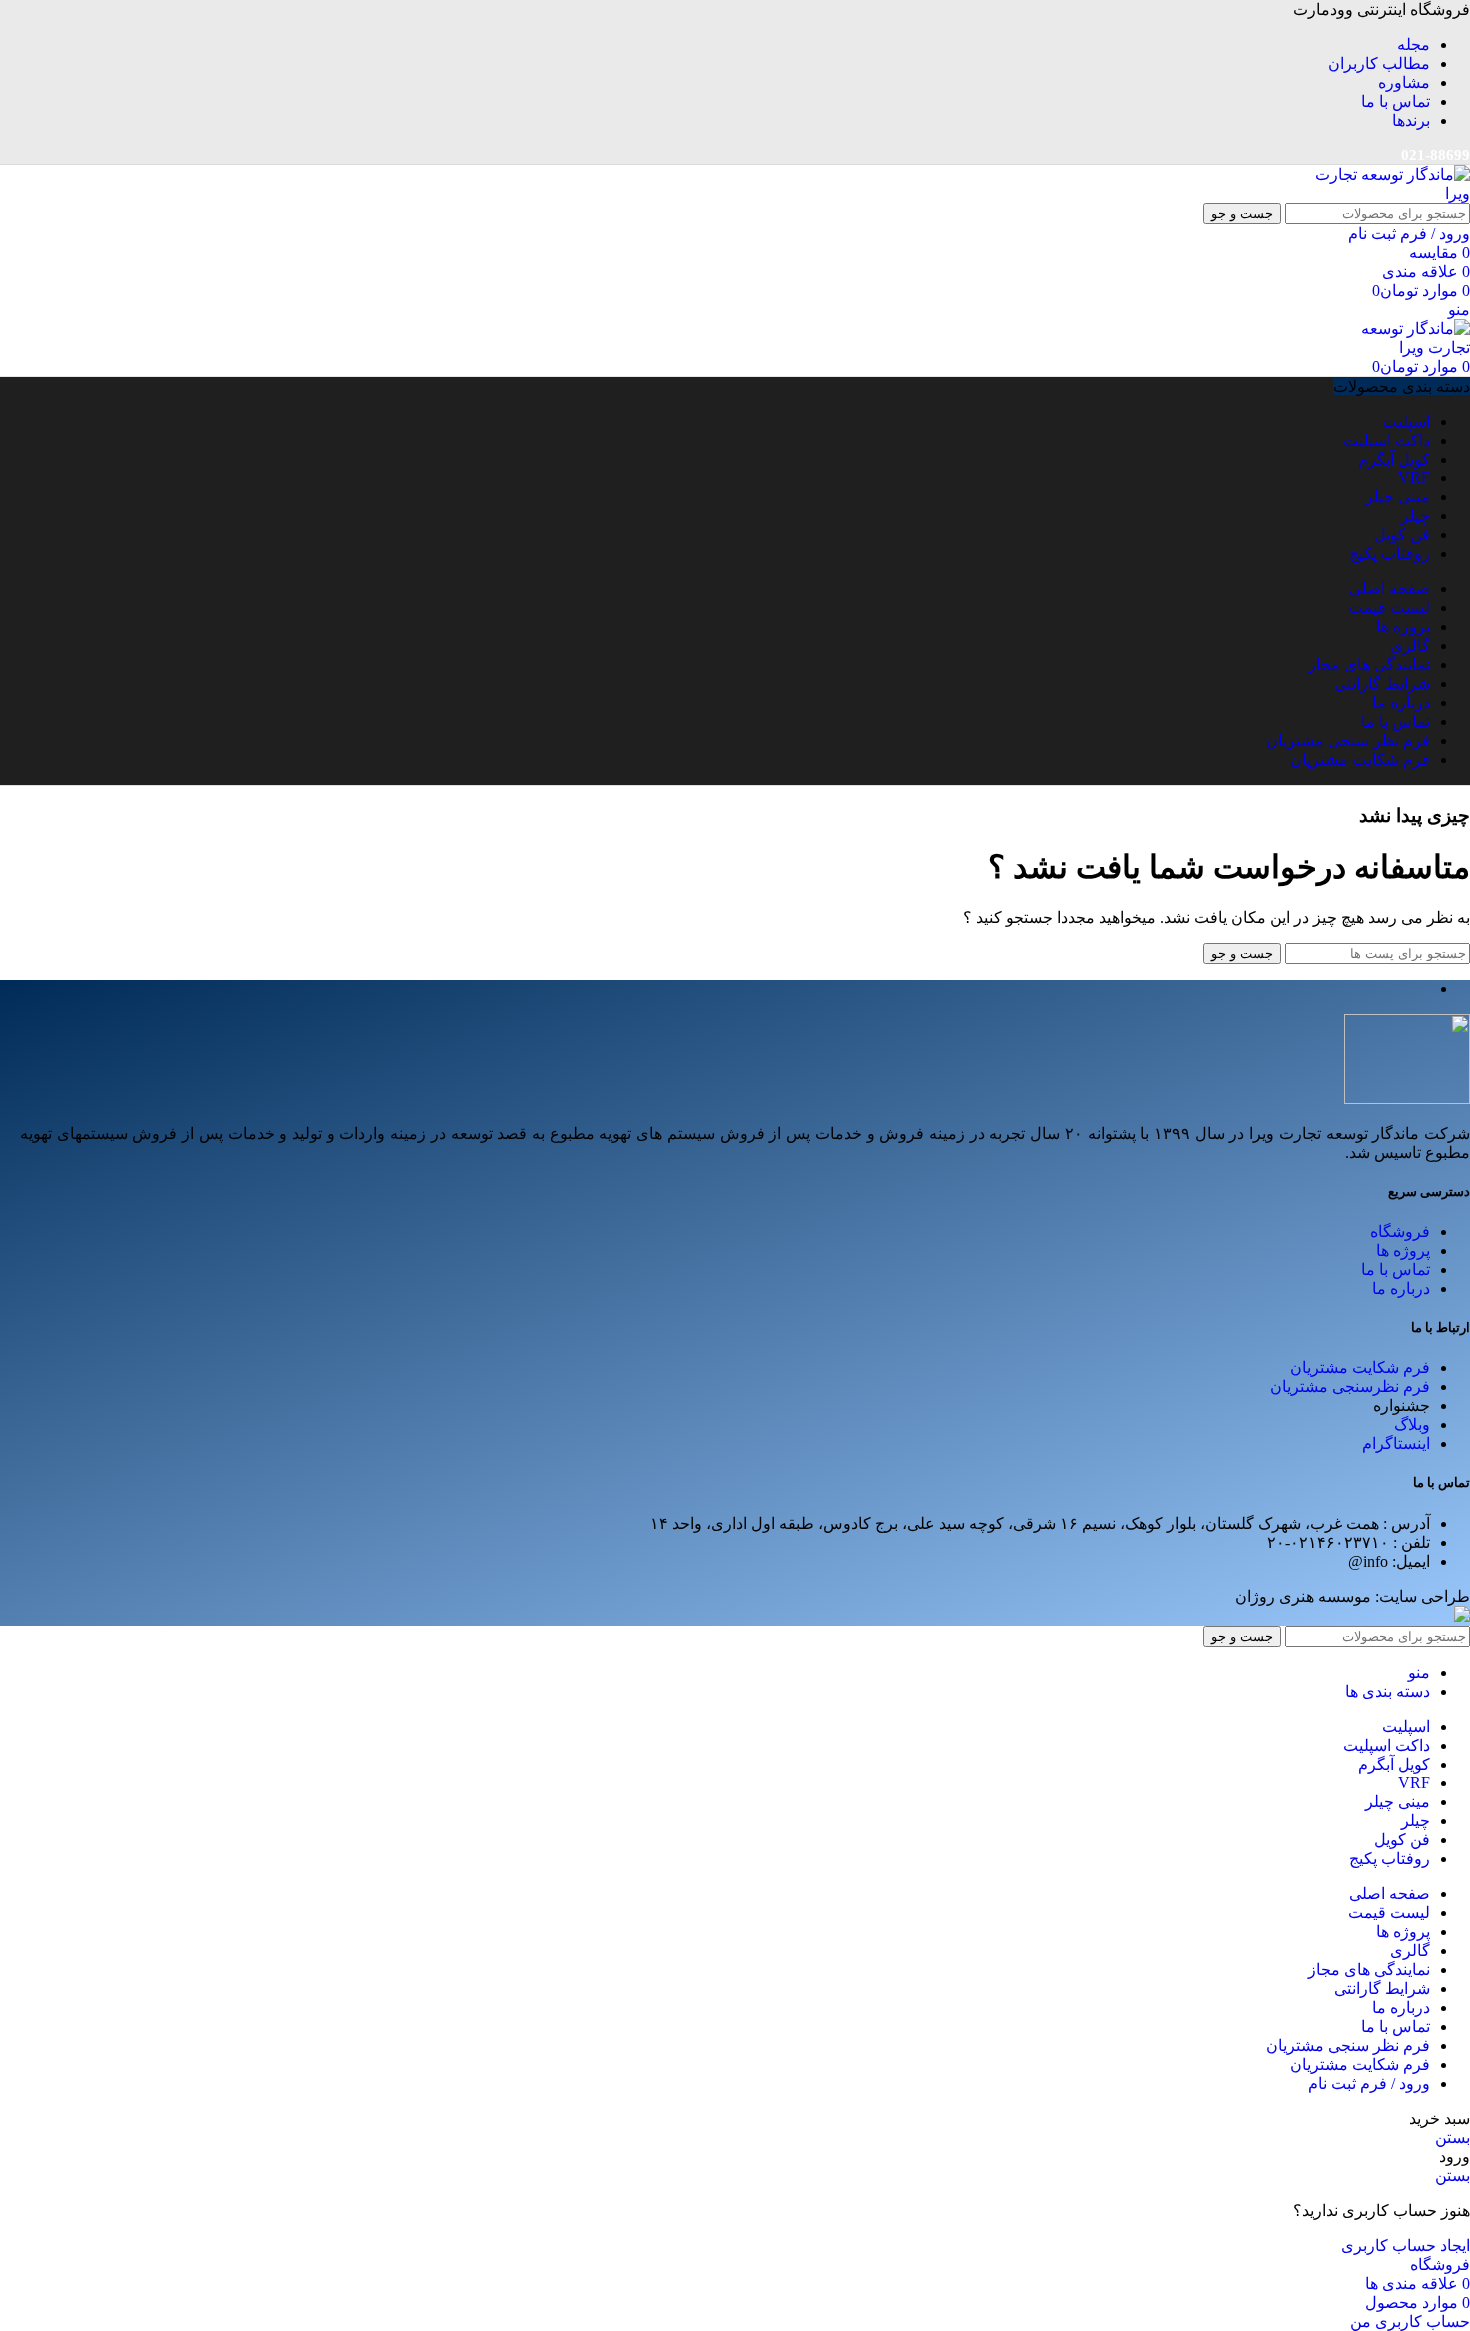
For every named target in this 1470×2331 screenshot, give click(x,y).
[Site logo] (1390, 193)
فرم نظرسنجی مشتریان (1350, 1386)
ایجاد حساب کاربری (1405, 2245)
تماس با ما (1395, 1269)
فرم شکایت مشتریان (1360, 1367)
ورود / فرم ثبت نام (1369, 2083)
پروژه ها (1403, 1250)
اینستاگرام (1396, 1443)
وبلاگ (1412, 1424)
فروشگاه (1400, 1231)
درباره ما (1401, 1288)
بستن (1452, 2137)
